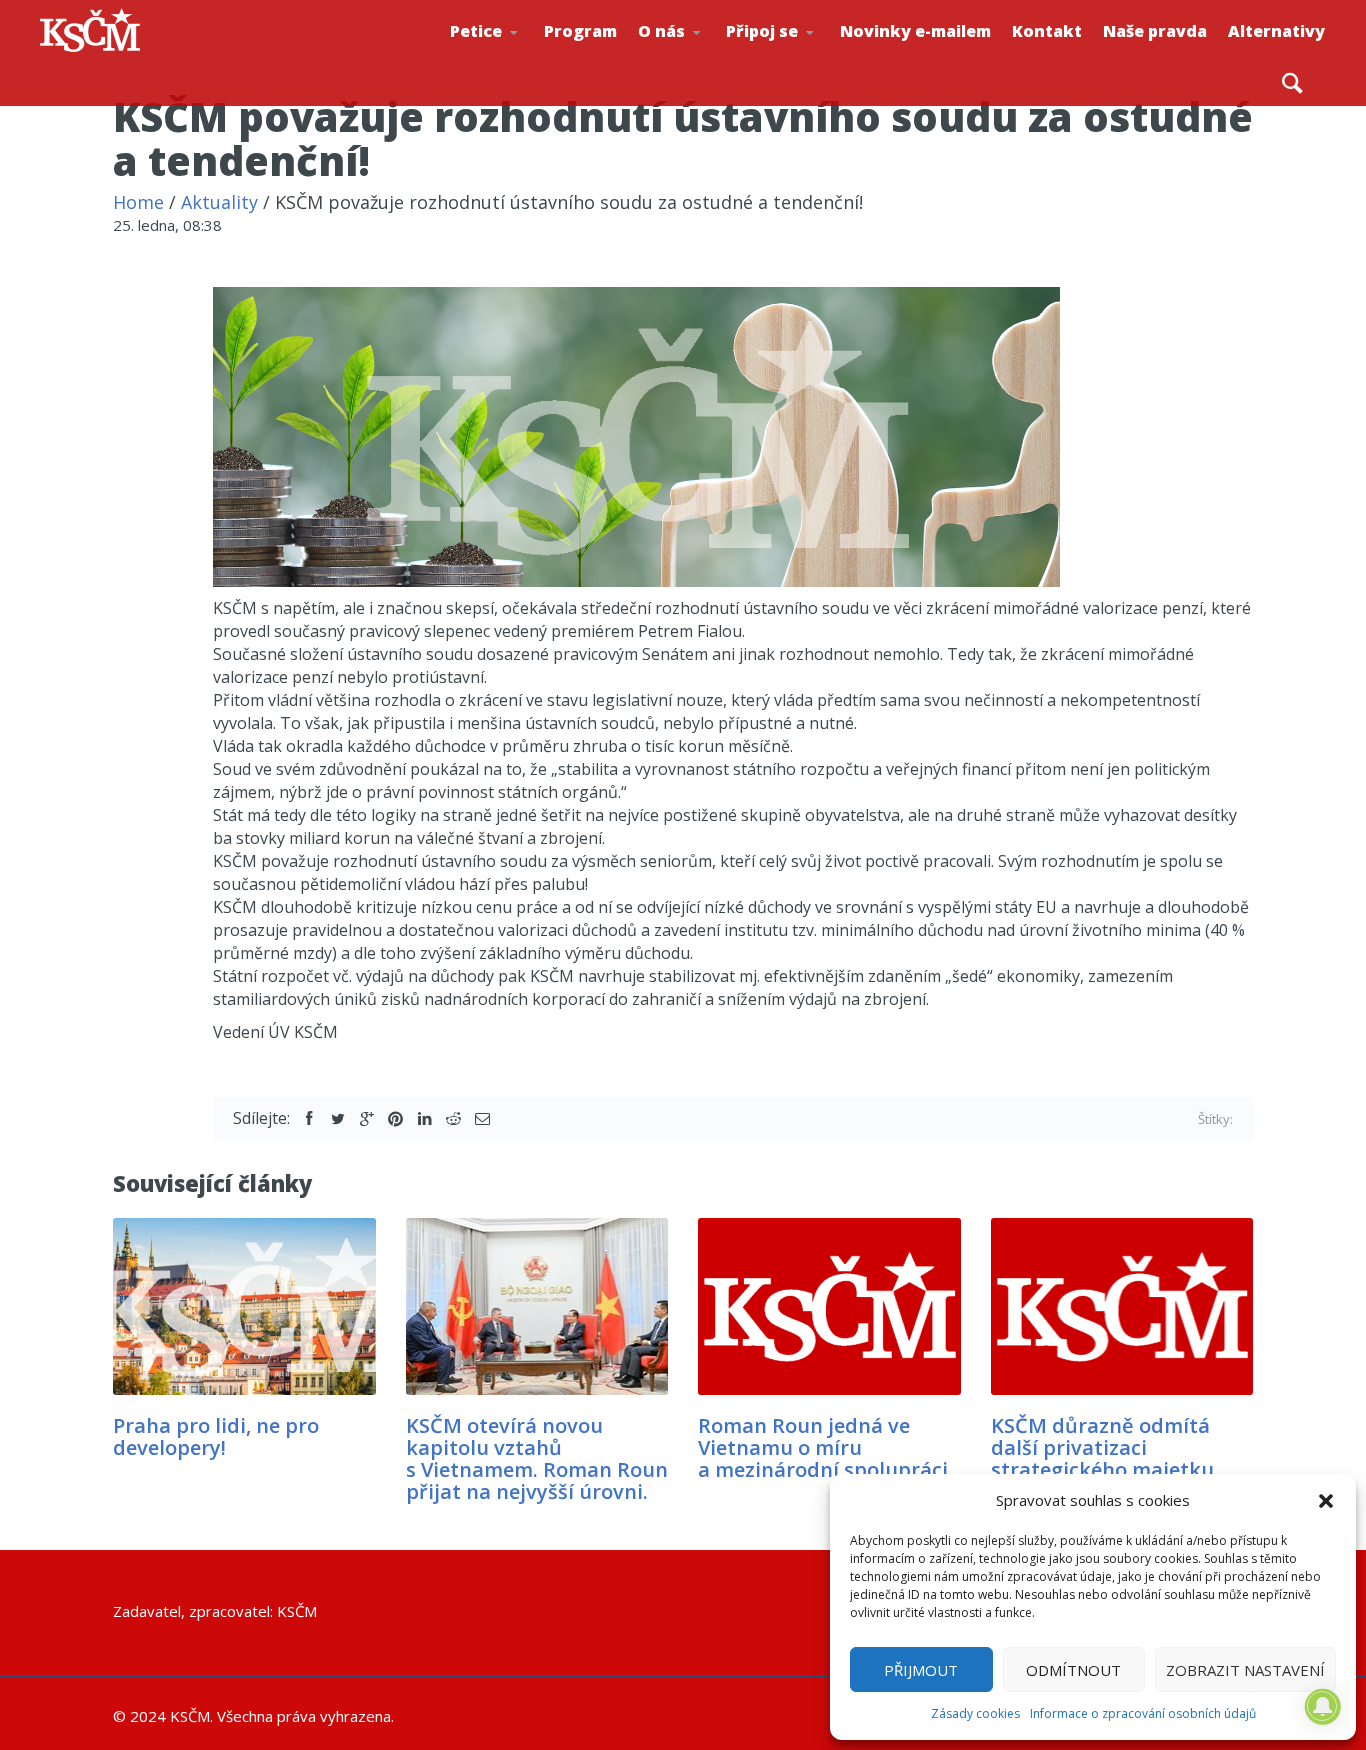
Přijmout (921, 1670)
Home (138, 202)
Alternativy (1276, 31)
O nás (661, 31)
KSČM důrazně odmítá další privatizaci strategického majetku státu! (1102, 1458)
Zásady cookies (975, 1713)
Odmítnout (1073, 1670)
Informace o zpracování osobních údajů (1143, 1713)
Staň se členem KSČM (793, 61)
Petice (476, 31)
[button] (1326, 1501)
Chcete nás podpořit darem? (702, 54)
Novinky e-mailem (915, 31)
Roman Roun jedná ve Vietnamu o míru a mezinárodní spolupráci (823, 1447)
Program (580, 31)
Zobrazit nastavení (1245, 1670)
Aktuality (219, 202)
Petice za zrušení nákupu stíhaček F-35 (522, 61)
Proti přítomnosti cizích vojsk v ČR (512, 53)
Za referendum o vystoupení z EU (517, 55)
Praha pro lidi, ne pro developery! (216, 1436)
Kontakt (1047, 31)
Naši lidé (707, 59)
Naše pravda (1155, 31)
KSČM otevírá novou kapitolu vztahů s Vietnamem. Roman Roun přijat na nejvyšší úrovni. (537, 1458)
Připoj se (762, 31)
